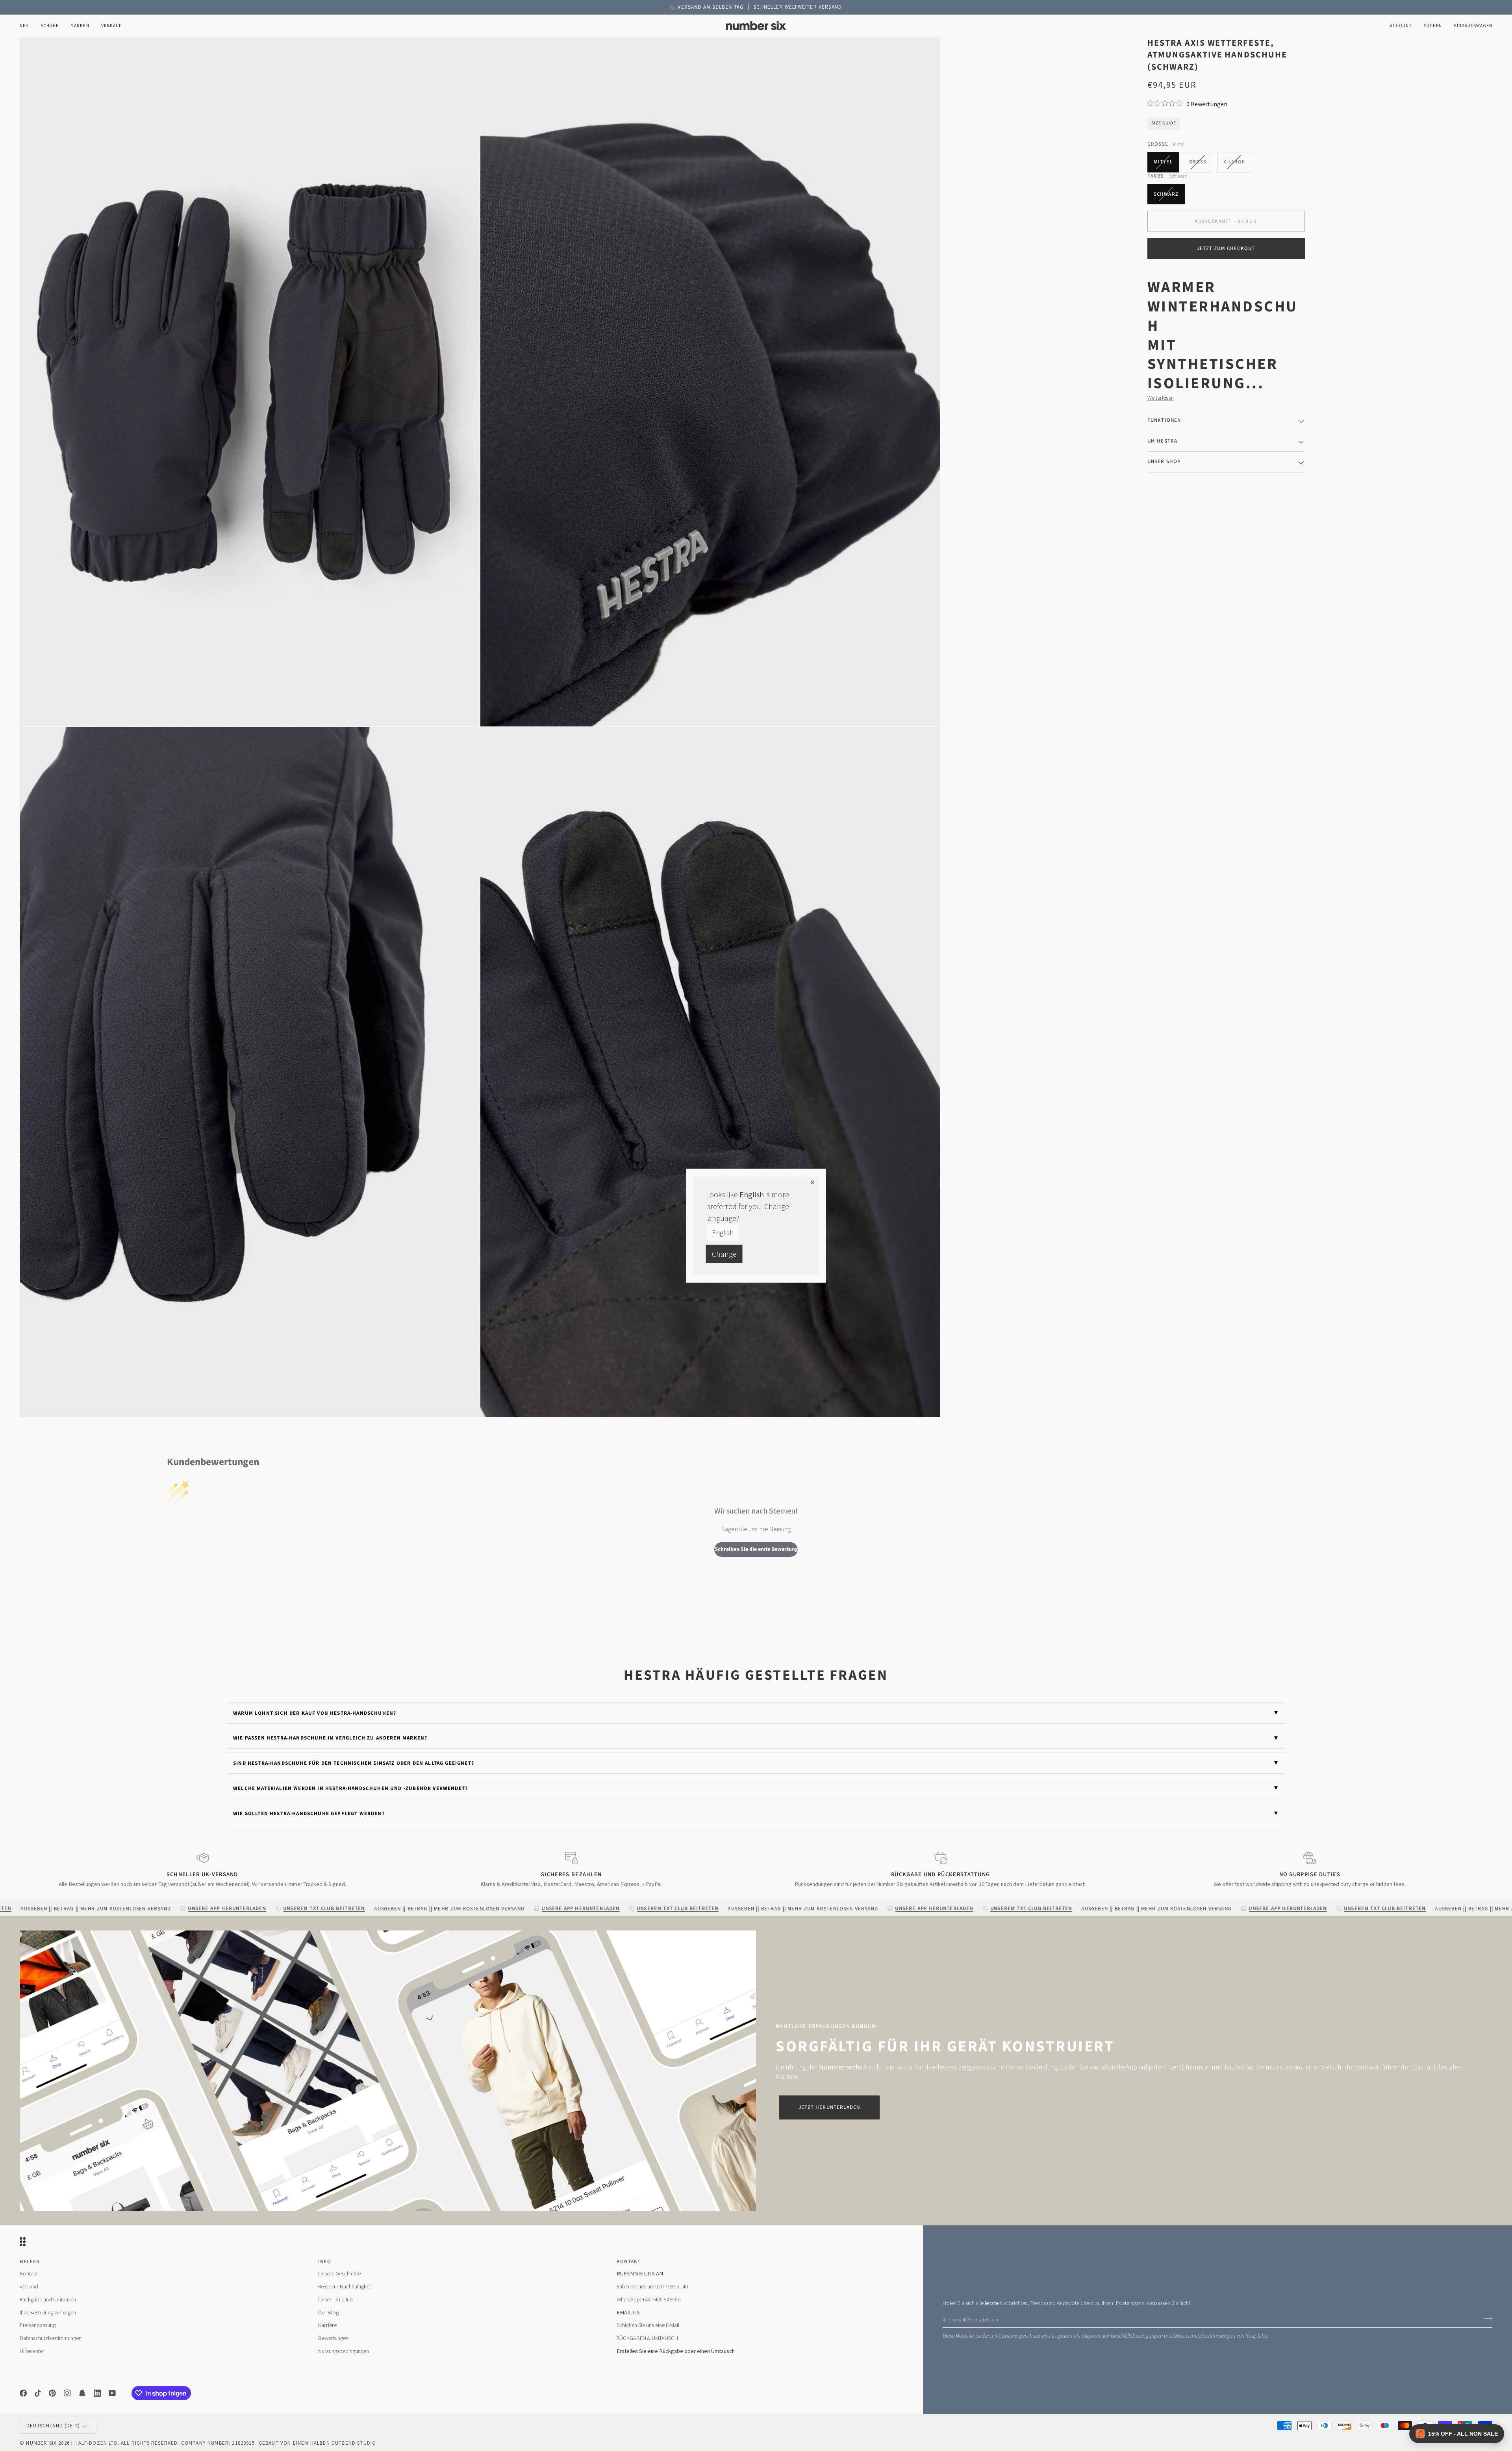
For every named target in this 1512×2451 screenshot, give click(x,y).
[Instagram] (67, 2393)
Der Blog (328, 2312)
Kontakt (29, 2273)
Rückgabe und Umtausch (48, 2299)
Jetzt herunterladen (829, 2107)
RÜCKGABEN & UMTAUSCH (647, 2338)
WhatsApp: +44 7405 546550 (649, 2299)
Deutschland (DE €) (53, 2426)
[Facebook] (23, 2393)
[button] (50, 26)
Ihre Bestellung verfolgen (48, 2312)
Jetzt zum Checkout (1226, 248)
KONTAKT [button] (629, 2262)
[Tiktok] (38, 2393)
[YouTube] (112, 2393)
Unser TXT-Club (335, 2299)
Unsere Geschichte (339, 2273)
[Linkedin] (97, 2393)
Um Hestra (1163, 441)
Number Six (41, 2443)
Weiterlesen (1161, 397)
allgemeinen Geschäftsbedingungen (1122, 2336)
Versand (29, 2286)
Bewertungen (333, 2338)
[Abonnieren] (1486, 2318)
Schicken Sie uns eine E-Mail (648, 2325)
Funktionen (1164, 420)
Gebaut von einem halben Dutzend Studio (317, 2443)
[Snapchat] (82, 2393)
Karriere (327, 2325)
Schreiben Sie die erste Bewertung (756, 1549)
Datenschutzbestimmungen (1204, 2336)
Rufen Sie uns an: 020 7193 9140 (652, 2286)
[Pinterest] (52, 2393)
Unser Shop (1164, 461)
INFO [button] (325, 2262)
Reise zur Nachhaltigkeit (345, 2286)
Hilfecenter (32, 2351)
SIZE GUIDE (1164, 123)
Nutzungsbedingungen (344, 2351)
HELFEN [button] (30, 2262)
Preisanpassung (38, 2325)
